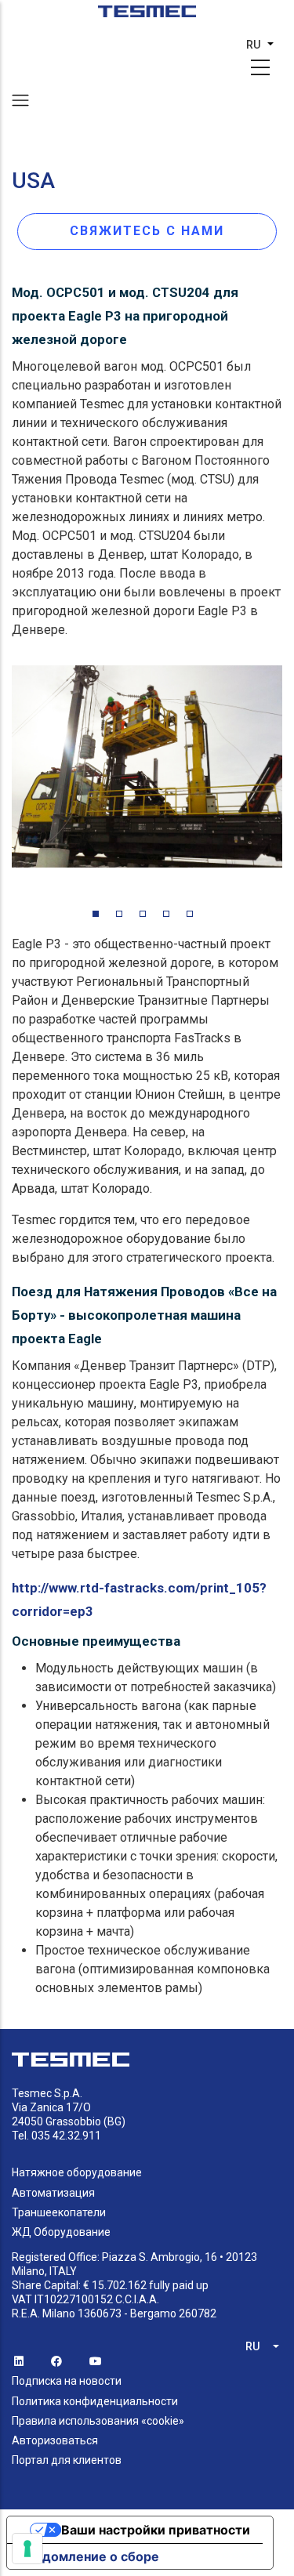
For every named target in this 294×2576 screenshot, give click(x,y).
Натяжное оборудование (77, 2172)
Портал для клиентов (67, 2460)
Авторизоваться (55, 2440)
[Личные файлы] (147, 16)
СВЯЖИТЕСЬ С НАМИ (147, 231)
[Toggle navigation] (20, 100)
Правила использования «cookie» (98, 2421)
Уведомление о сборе (89, 2556)
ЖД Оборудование (61, 2232)
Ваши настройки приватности (156, 2530)
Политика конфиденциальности (95, 2401)
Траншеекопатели (59, 2212)
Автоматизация (53, 2193)
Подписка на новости (67, 2381)
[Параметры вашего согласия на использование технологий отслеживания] (27, 2549)
